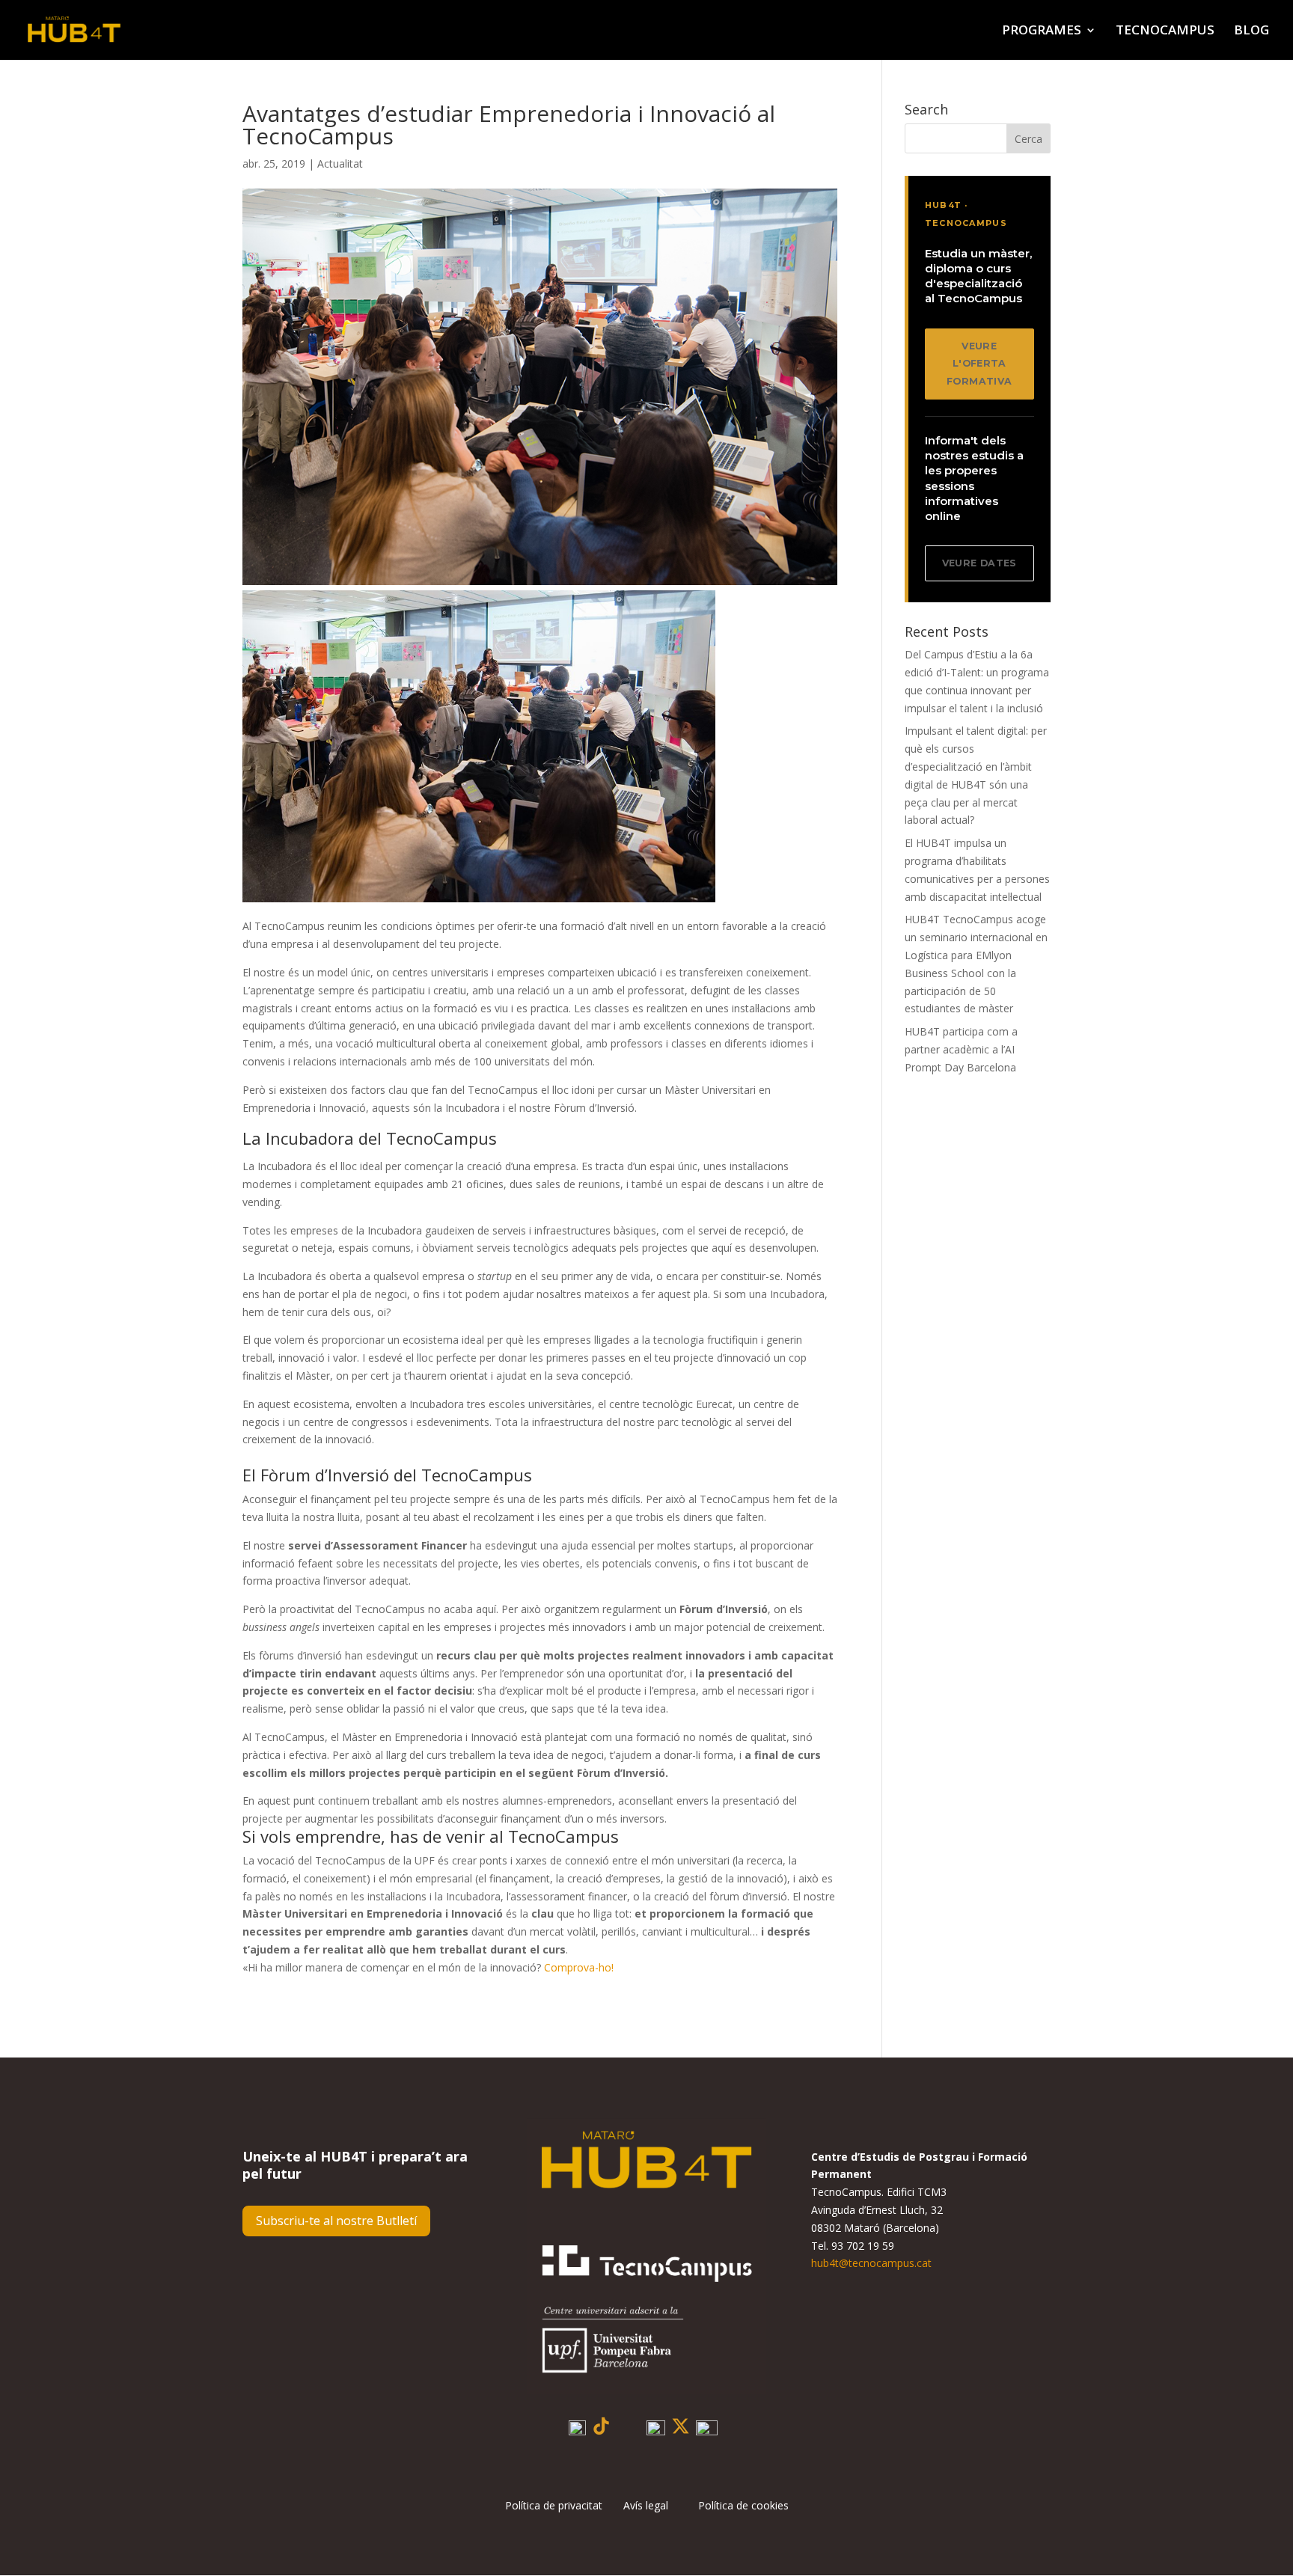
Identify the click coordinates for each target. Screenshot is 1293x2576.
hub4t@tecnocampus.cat (871, 2263)
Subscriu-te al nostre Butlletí (336, 2221)
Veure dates (979, 563)
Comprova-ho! (579, 1967)
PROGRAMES (1042, 31)
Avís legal (646, 2505)
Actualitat (340, 163)
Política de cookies (743, 2505)
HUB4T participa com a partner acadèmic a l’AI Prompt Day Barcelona (961, 1049)
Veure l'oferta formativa (979, 364)
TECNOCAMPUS (1165, 31)
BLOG (1251, 31)
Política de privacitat (564, 2505)
